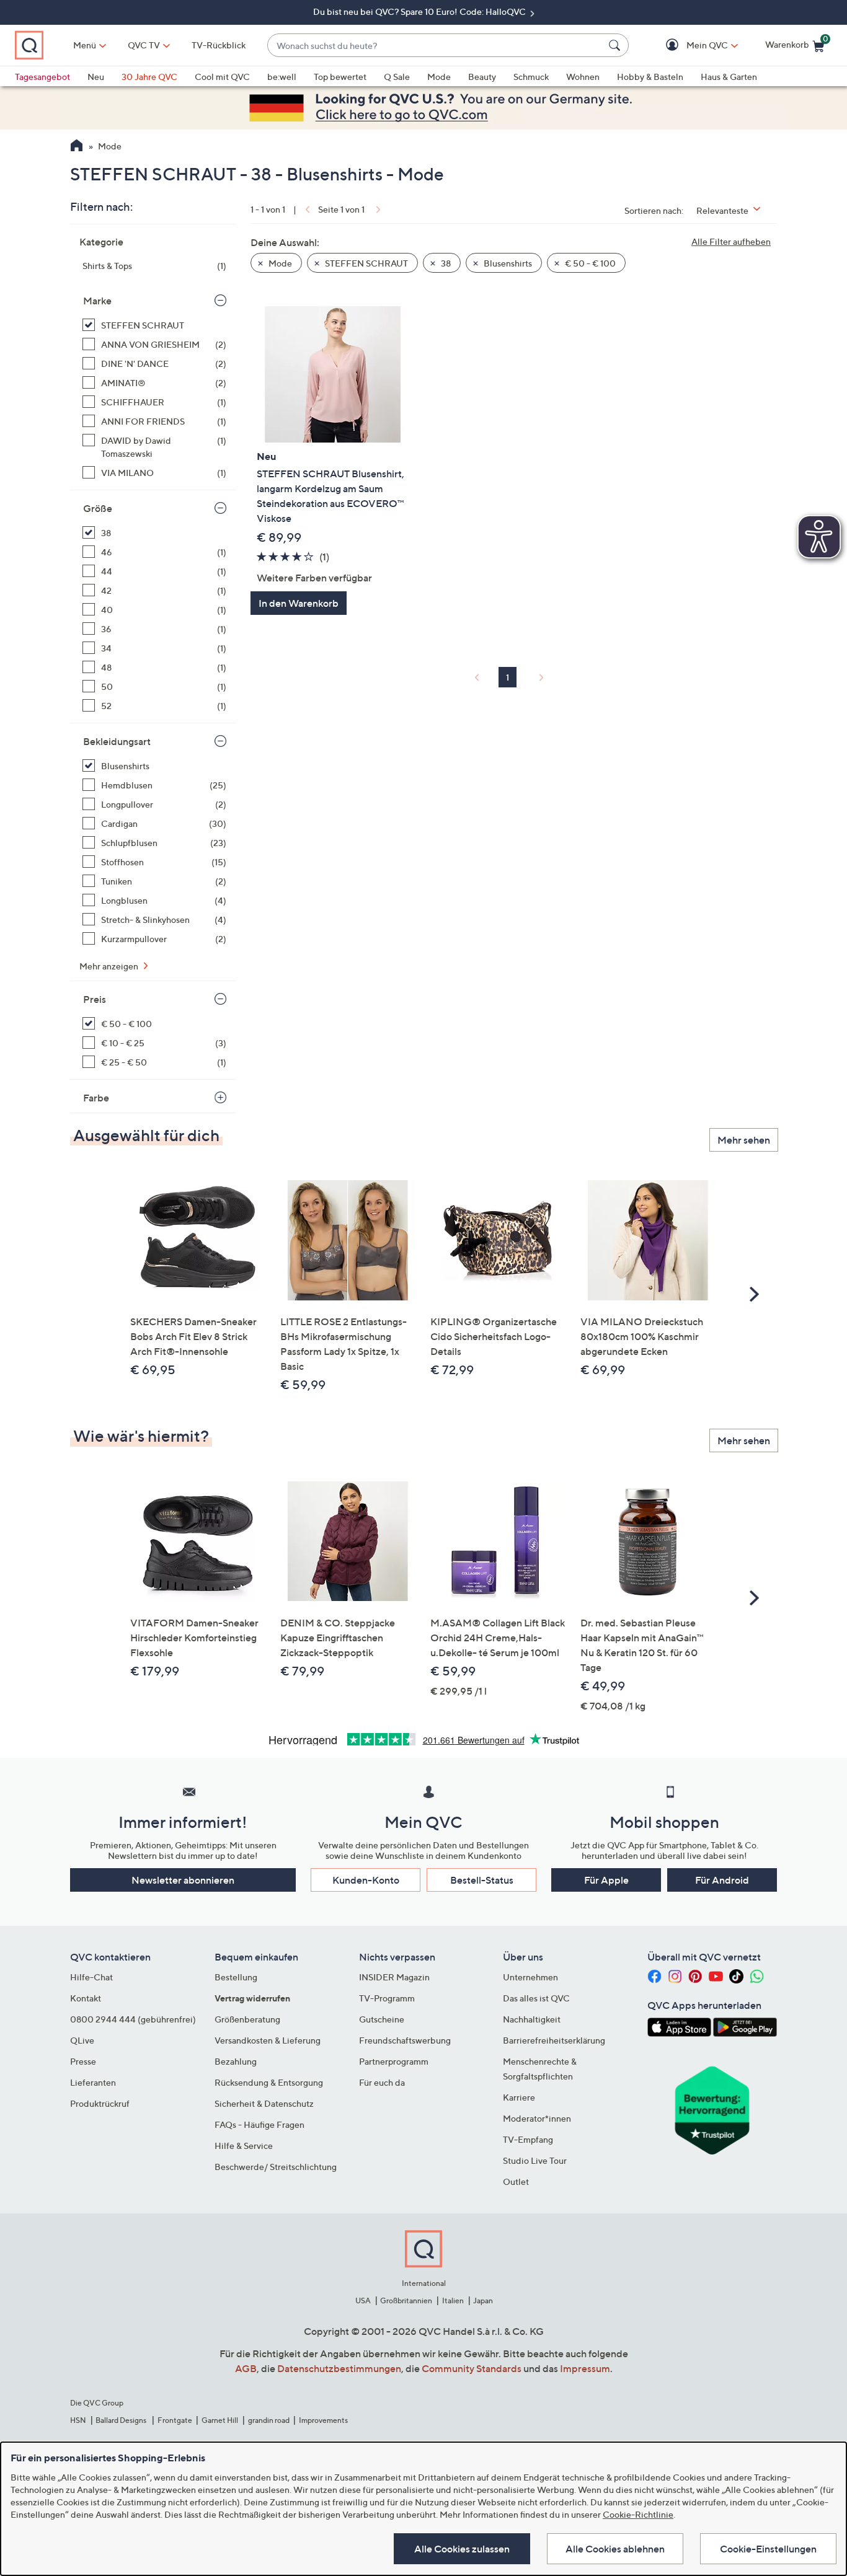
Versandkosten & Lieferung (268, 2040)
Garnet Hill (220, 2420)
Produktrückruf (100, 2103)
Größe (98, 508)
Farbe (96, 1098)
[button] (689, 46)
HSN (78, 2420)
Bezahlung (236, 2061)
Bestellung (236, 1977)
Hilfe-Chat (91, 1977)
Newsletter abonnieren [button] (183, 1880)
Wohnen (583, 77)
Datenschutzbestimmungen (339, 2368)
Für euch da (382, 2082)
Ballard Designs (122, 2420)
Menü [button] (85, 45)
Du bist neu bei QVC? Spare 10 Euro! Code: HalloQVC (420, 11)
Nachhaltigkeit (532, 2019)
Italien (453, 2300)
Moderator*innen (537, 2118)
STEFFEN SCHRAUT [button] (366, 263)
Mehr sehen (744, 1140)
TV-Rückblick (219, 45)
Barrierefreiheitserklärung (554, 2040)
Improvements (323, 2420)
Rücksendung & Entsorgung (269, 2082)
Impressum (585, 2368)
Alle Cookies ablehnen (615, 2549)
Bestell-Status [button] (482, 1880)
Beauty (482, 77)
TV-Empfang (528, 2139)
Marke (97, 301)
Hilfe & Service (244, 2146)
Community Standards (472, 2368)
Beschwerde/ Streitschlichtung (276, 2167)
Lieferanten (93, 2082)
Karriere (519, 2097)
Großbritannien (406, 2300)
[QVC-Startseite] (77, 147)
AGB (246, 2368)
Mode (439, 77)
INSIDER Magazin (394, 1977)
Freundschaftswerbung (405, 2040)
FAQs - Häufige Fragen (259, 2124)
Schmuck (531, 77)
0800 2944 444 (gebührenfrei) (133, 2019)
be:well (282, 77)
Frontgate (175, 2420)
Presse (83, 2061)
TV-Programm (387, 1998)
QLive (82, 2040)
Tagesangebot (42, 77)
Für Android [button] (722, 1880)
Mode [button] (279, 263)
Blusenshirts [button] (507, 263)
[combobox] (436, 46)
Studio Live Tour (535, 2160)
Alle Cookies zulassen (462, 2549)
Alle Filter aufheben (731, 241)
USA (363, 2300)
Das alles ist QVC (536, 1998)
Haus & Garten (729, 77)
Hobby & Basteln (650, 77)
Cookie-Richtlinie (638, 2514)
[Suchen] (616, 45)
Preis (95, 999)
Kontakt (86, 1998)
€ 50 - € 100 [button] (589, 263)
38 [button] (445, 263)
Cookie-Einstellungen (768, 2549)
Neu (96, 77)
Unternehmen (530, 1977)
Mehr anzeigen (110, 966)
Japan (483, 2300)
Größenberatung (247, 2019)
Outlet (516, 2181)
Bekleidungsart (117, 741)
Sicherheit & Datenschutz (264, 2103)
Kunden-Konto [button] (366, 1880)
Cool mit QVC (222, 77)
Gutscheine (382, 2019)
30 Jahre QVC (149, 77)
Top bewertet (340, 77)
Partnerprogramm (394, 2061)
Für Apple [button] (606, 1880)
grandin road (269, 2420)
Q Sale (397, 77)
